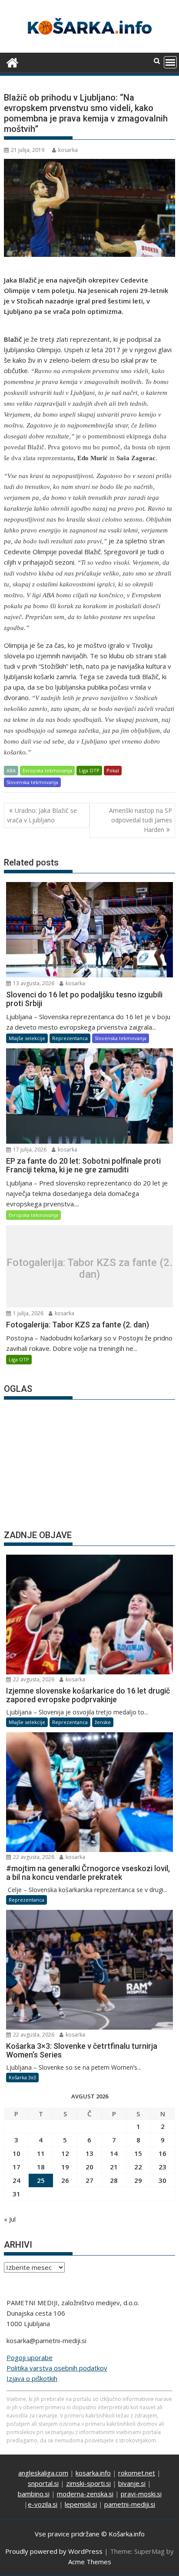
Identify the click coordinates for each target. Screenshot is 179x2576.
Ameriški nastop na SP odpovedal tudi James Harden (141, 820)
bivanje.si (132, 2483)
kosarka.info (93, 2473)
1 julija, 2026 (28, 1313)
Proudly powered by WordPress (54, 2551)
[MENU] (170, 62)
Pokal (113, 770)
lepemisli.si (81, 2504)
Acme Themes (90, 2562)
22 (138, 2167)
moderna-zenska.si (85, 2494)
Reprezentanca (70, 1038)
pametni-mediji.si (130, 2504)
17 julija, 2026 (29, 1150)
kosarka (68, 150)
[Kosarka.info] (12, 62)
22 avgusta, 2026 (33, 1679)
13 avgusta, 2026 (33, 983)
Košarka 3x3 (22, 2077)
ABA (11, 770)
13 (89, 2153)
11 (41, 2153)
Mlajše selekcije (27, 1038)
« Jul (10, 2219)
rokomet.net (137, 2473)
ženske (103, 1722)
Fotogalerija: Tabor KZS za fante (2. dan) (89, 1268)
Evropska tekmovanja (47, 770)
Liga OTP (89, 770)
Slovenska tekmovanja (32, 782)
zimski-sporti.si (88, 2483)
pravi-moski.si (141, 2494)
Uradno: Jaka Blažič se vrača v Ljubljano (42, 815)
